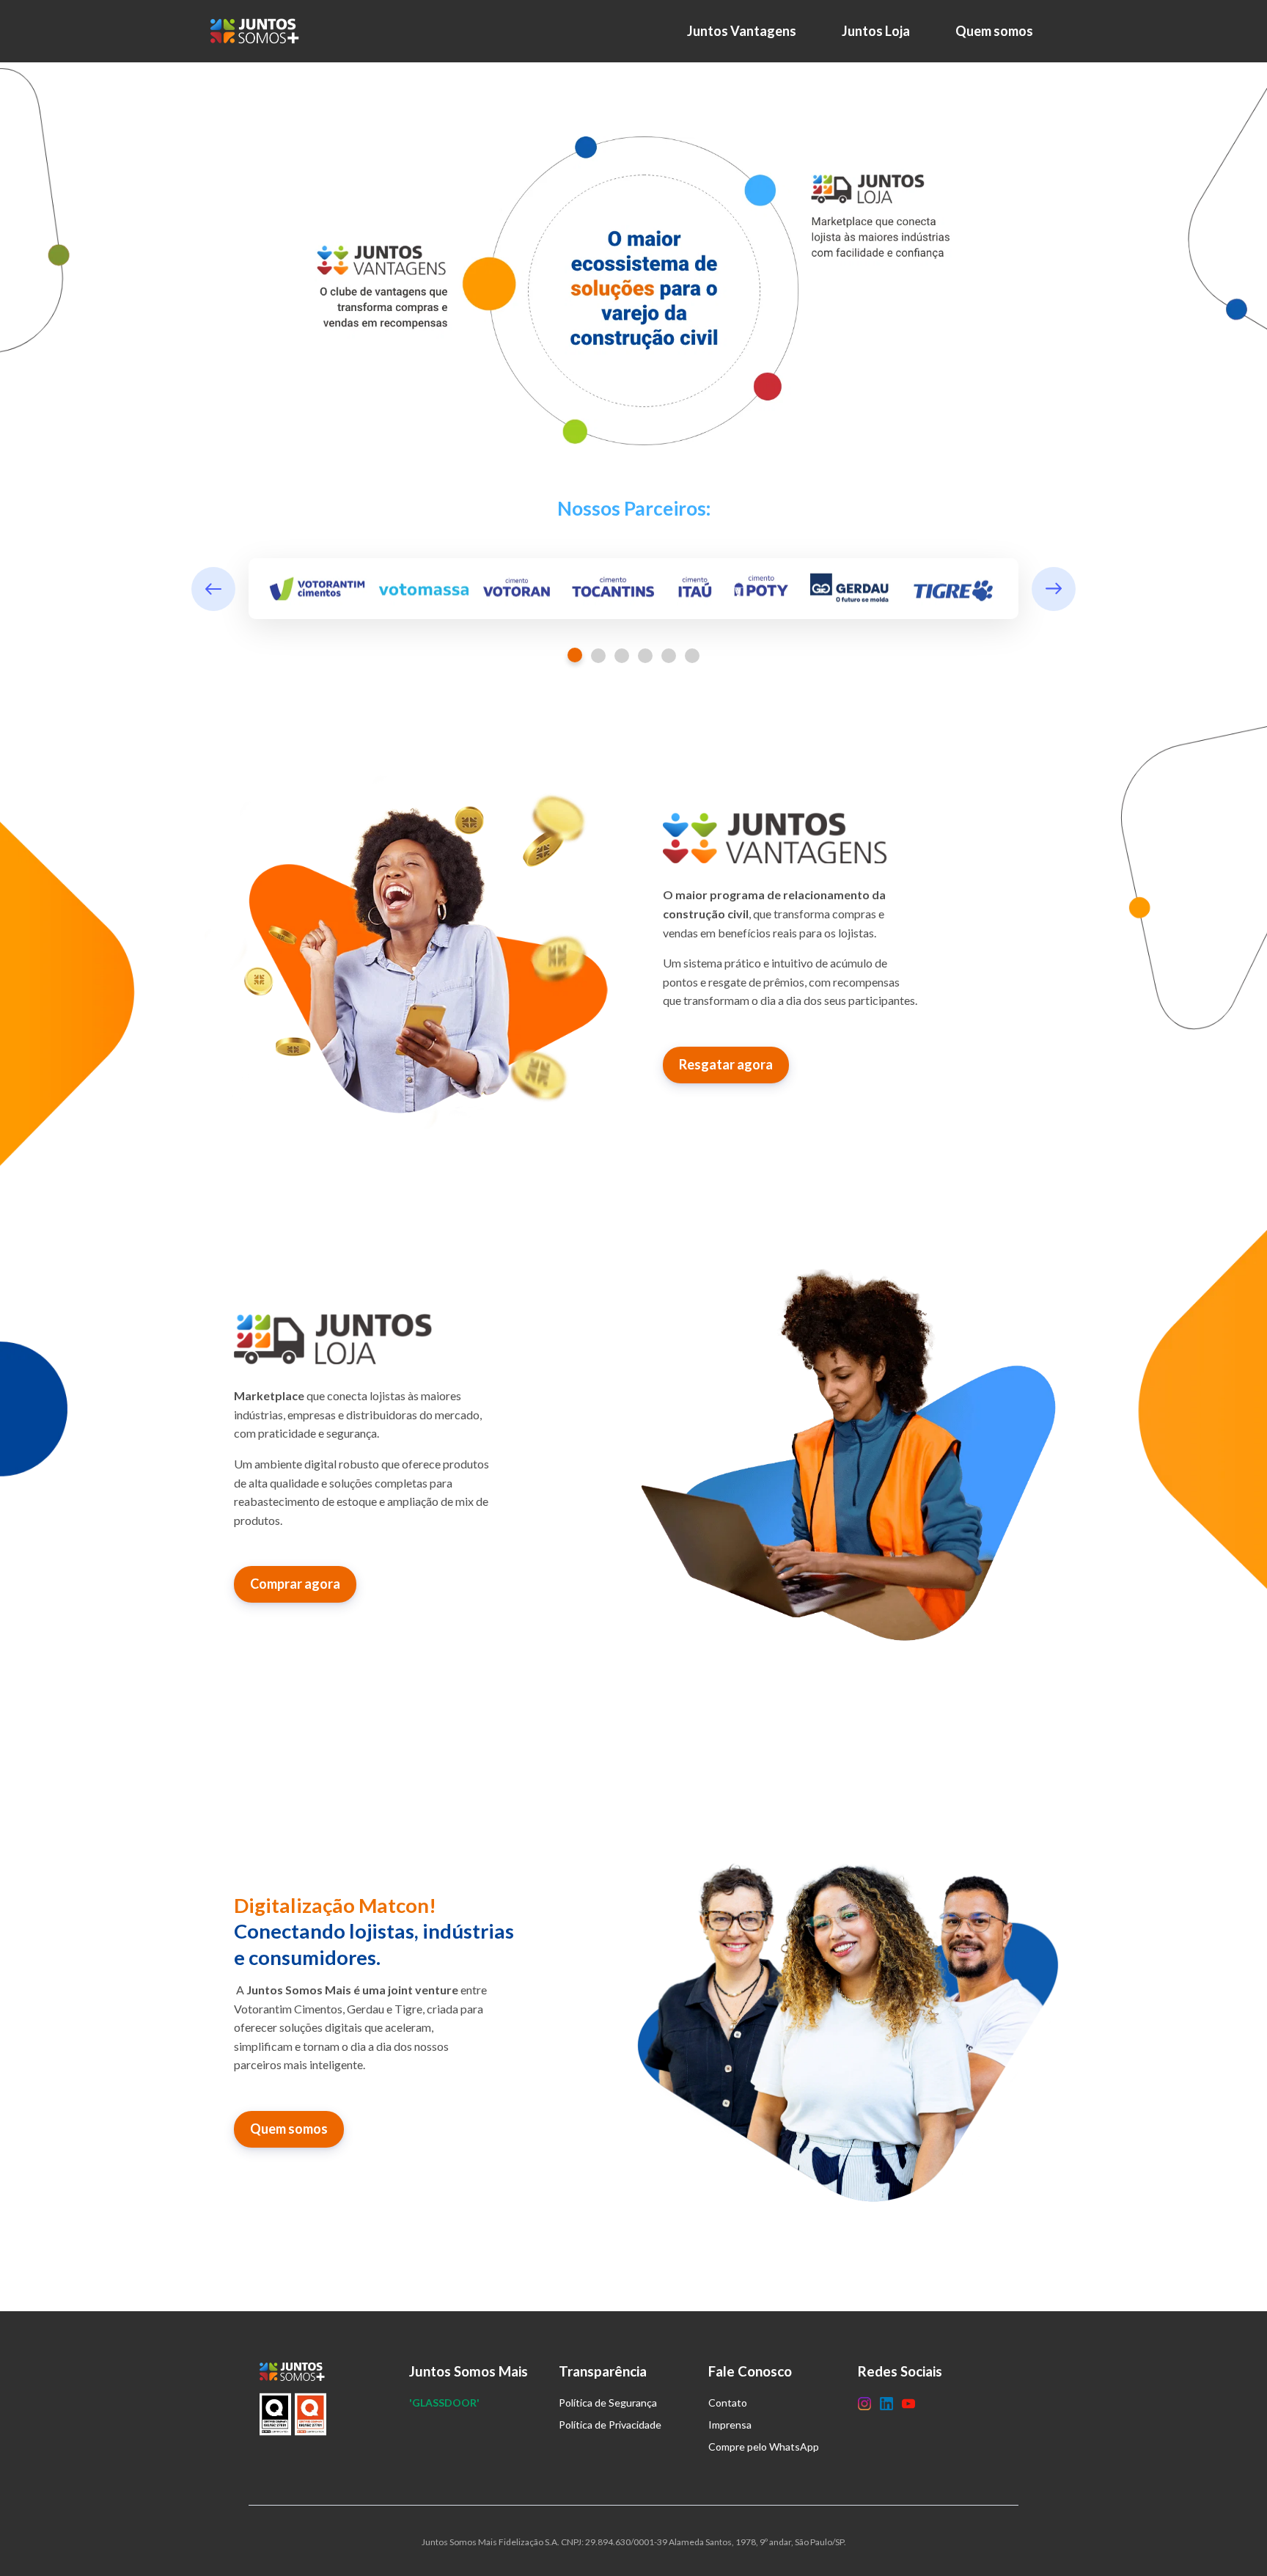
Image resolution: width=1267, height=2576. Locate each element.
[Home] (258, 31)
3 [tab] (622, 656)
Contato (728, 2403)
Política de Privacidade (610, 2425)
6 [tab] (692, 656)
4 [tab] (645, 656)
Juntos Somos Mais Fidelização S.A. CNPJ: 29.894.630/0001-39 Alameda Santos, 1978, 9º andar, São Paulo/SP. (634, 2542)
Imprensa (730, 2425)
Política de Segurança (608, 2403)
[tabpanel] (633, 589)
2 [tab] (598, 656)
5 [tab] (669, 656)
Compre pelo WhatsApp (764, 2447)
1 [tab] (575, 655)
